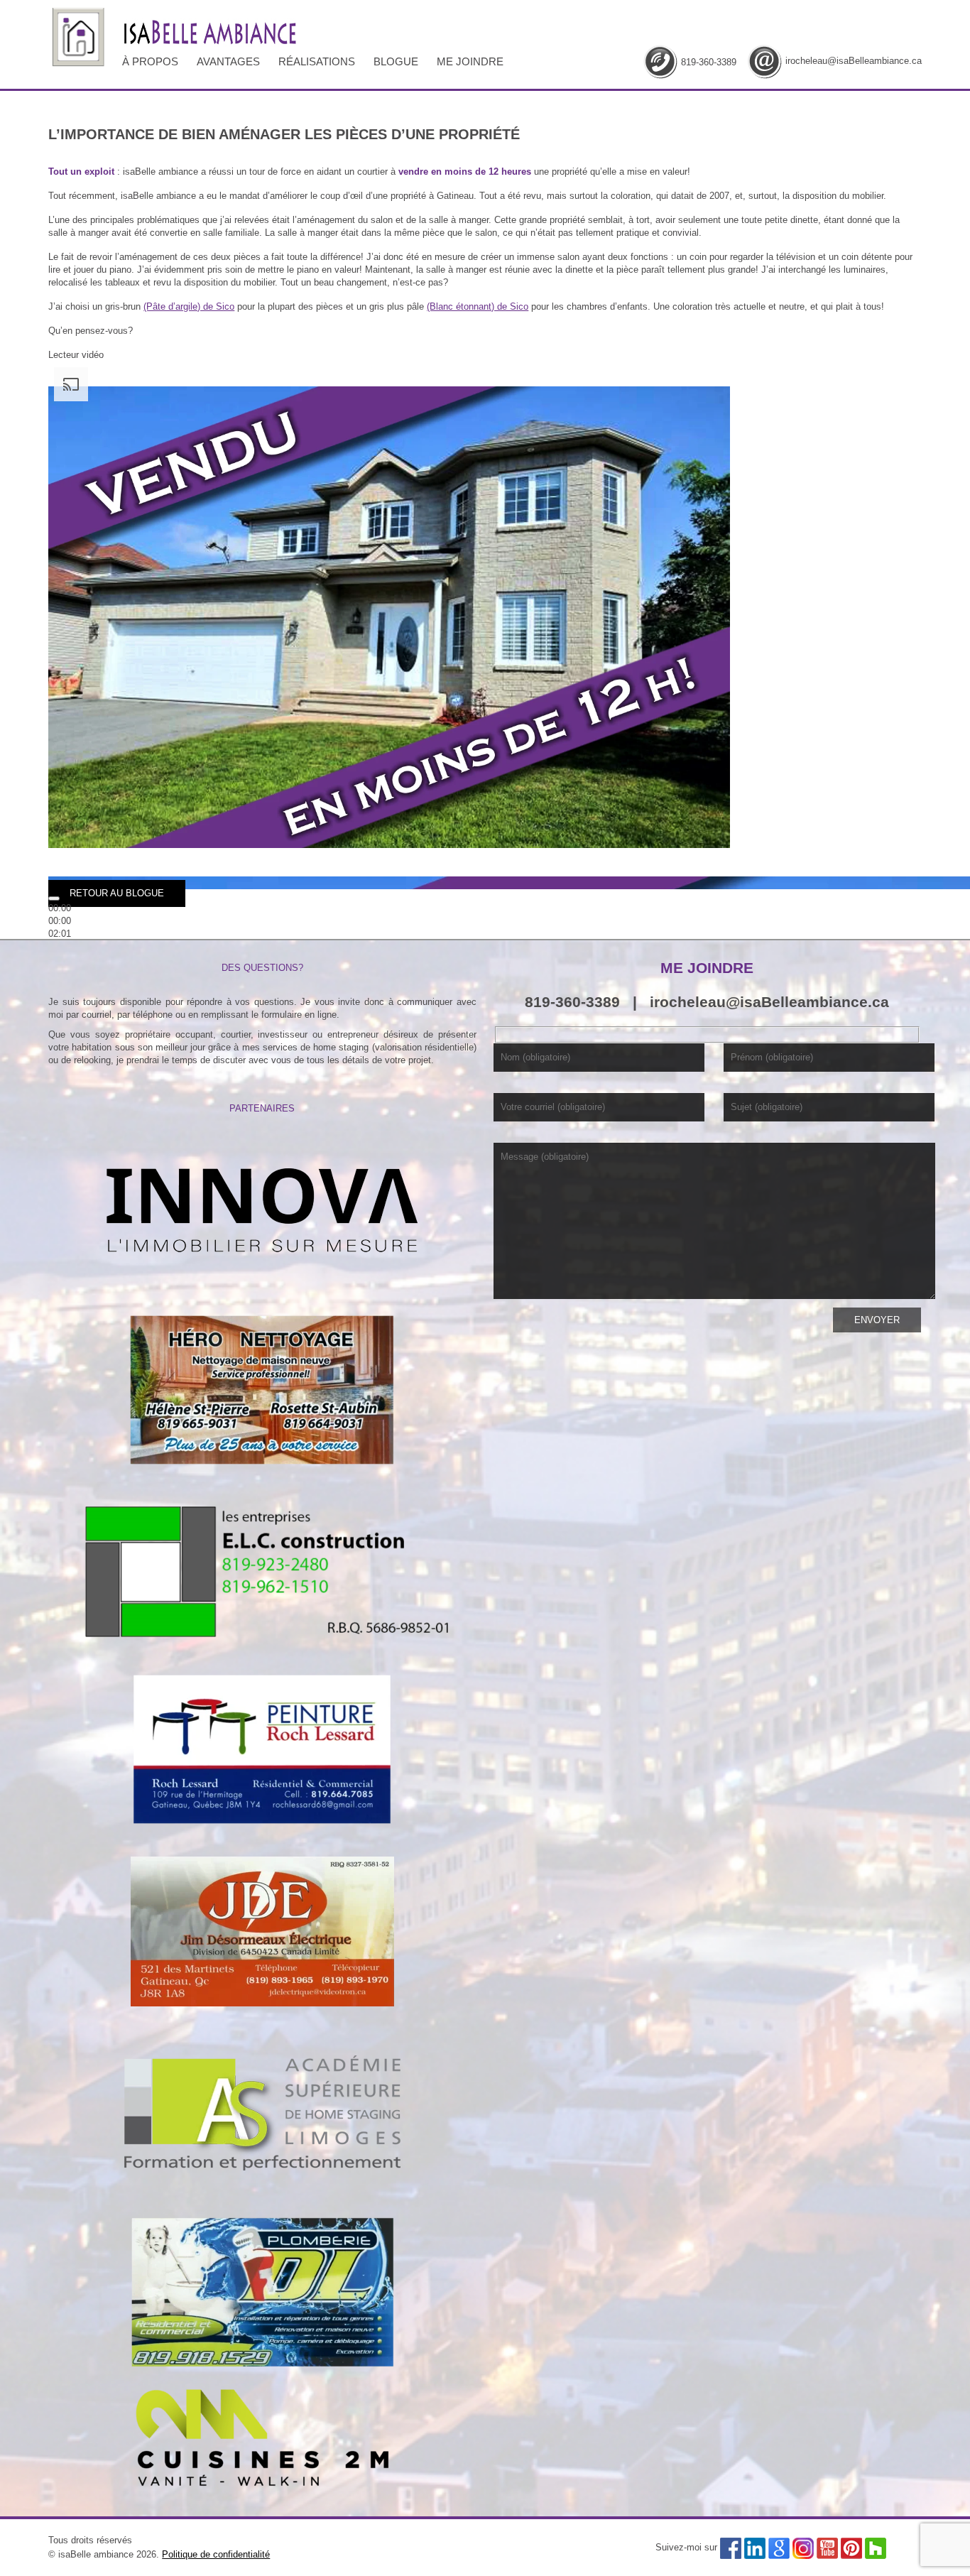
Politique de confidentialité (216, 2554)
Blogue (396, 61)
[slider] (60, 921)
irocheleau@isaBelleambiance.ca (854, 61)
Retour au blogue (117, 893)
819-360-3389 (709, 62)
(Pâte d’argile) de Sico (189, 306)
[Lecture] (54, 898)
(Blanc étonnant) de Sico (478, 306)
